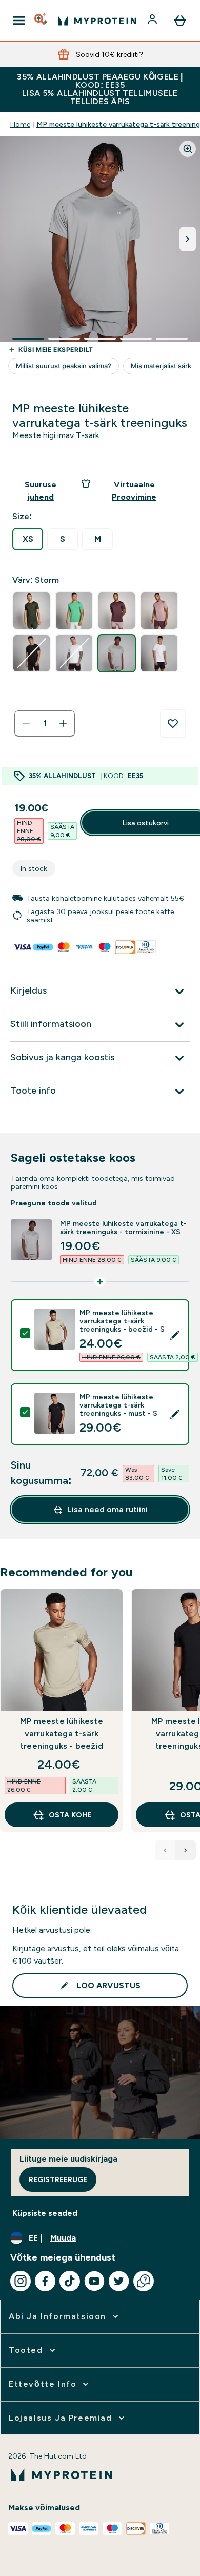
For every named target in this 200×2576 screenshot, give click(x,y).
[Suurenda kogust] (63, 723)
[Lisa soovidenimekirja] (173, 724)
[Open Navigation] (19, 21)
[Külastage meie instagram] (21, 2281)
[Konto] (153, 21)
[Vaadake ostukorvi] (180, 21)
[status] (45, 723)
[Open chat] (144, 2281)
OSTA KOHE (70, 1815)
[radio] (28, 539)
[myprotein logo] (97, 21)
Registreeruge (58, 2179)
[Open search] (42, 21)
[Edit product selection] (175, 1335)
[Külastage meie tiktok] (70, 2281)
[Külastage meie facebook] (45, 2281)
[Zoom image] (188, 149)
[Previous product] (165, 1850)
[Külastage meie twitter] (119, 2281)
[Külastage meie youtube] (94, 2281)
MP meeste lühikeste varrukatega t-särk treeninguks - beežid (62, 1733)
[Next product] (186, 1850)
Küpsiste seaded (45, 2213)
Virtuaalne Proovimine (134, 491)
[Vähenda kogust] (26, 723)
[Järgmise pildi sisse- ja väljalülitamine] (188, 239)
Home (20, 124)
